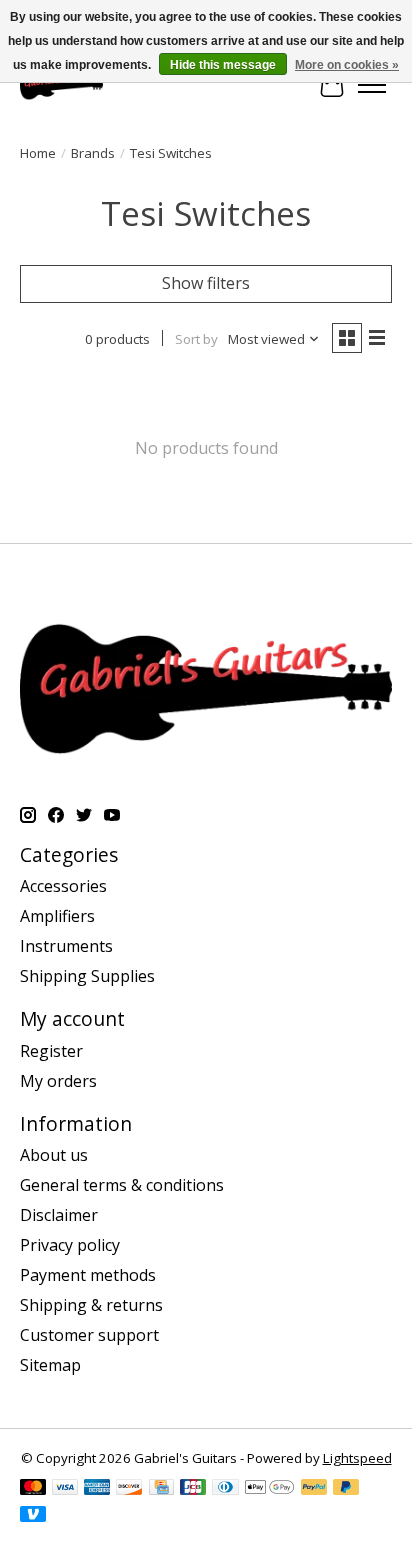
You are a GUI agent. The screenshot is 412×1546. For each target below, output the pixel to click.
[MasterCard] (33, 1489)
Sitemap (50, 1365)
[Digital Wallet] (269, 1489)
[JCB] (193, 1489)
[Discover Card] (129, 1489)
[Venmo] (33, 1516)
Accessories (63, 886)
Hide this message (223, 65)
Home (38, 153)
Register (51, 1051)
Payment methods (88, 1275)
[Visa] (65, 1489)
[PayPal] (314, 1489)
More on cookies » (347, 65)
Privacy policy (70, 1245)
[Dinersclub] (225, 1489)
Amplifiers (57, 916)
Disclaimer (59, 1215)
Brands (93, 153)
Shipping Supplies (87, 976)
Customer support (89, 1335)
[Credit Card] (161, 1489)
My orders (58, 1081)
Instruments (66, 946)
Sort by (196, 339)
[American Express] (97, 1489)
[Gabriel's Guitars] (61, 84)
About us (54, 1155)
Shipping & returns (91, 1305)
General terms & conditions (122, 1185)
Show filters (206, 283)
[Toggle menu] (372, 85)
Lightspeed (357, 1458)
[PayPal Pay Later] (346, 1489)
